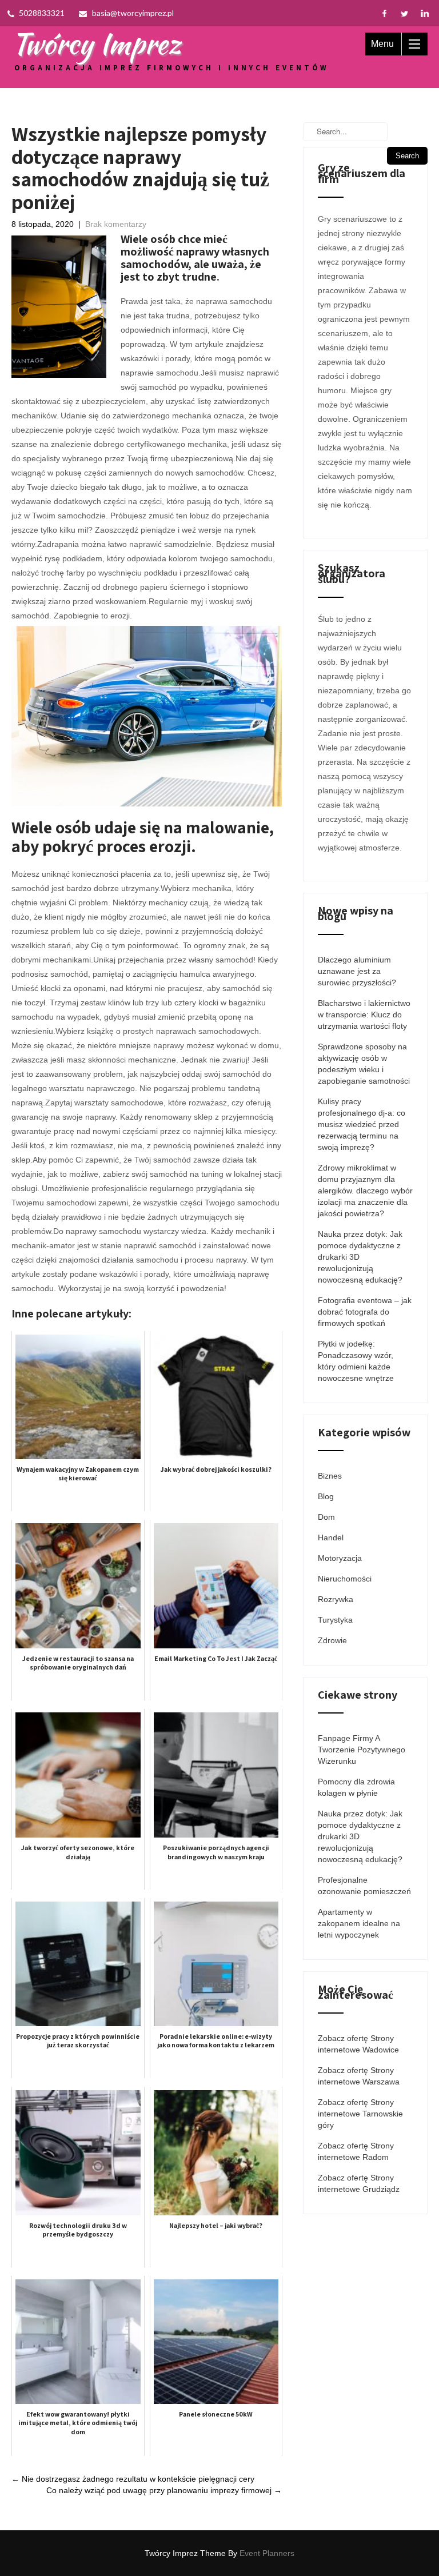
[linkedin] (424, 13)
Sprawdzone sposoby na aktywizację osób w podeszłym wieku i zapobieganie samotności (364, 1064)
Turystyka (335, 1620)
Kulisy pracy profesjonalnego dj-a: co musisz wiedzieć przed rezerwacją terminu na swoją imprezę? (362, 1124)
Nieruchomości (345, 1579)
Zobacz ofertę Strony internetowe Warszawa (359, 2076)
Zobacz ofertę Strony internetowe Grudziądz (359, 2183)
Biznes (330, 1476)
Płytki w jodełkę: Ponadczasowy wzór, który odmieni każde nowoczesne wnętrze (356, 1361)
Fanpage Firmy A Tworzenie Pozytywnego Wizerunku (362, 1750)
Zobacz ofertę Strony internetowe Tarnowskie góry (360, 2114)
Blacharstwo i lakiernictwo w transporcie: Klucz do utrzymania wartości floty (364, 1015)
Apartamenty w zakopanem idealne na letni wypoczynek (359, 1923)
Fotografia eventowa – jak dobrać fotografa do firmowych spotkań (365, 1312)
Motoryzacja (340, 1558)
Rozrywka (336, 1599)
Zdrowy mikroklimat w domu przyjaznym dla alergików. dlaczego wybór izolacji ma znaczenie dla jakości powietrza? (365, 1191)
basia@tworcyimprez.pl (133, 13)
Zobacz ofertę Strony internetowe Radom (356, 2151)
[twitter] (404, 13)
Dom (326, 1517)
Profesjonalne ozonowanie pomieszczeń (364, 1886)
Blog (326, 1496)
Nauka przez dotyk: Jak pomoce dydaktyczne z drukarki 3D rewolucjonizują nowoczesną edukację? (360, 1257)
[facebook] (384, 13)
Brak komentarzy (116, 224)
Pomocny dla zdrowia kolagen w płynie (356, 1787)
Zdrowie (332, 1640)
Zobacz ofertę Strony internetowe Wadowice (358, 2044)
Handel (331, 1537)
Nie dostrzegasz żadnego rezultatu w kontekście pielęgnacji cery (133, 2479)
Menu (382, 44)
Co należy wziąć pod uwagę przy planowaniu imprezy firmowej (164, 2490)
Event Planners (267, 2553)
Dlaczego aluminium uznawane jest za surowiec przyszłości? (357, 971)
